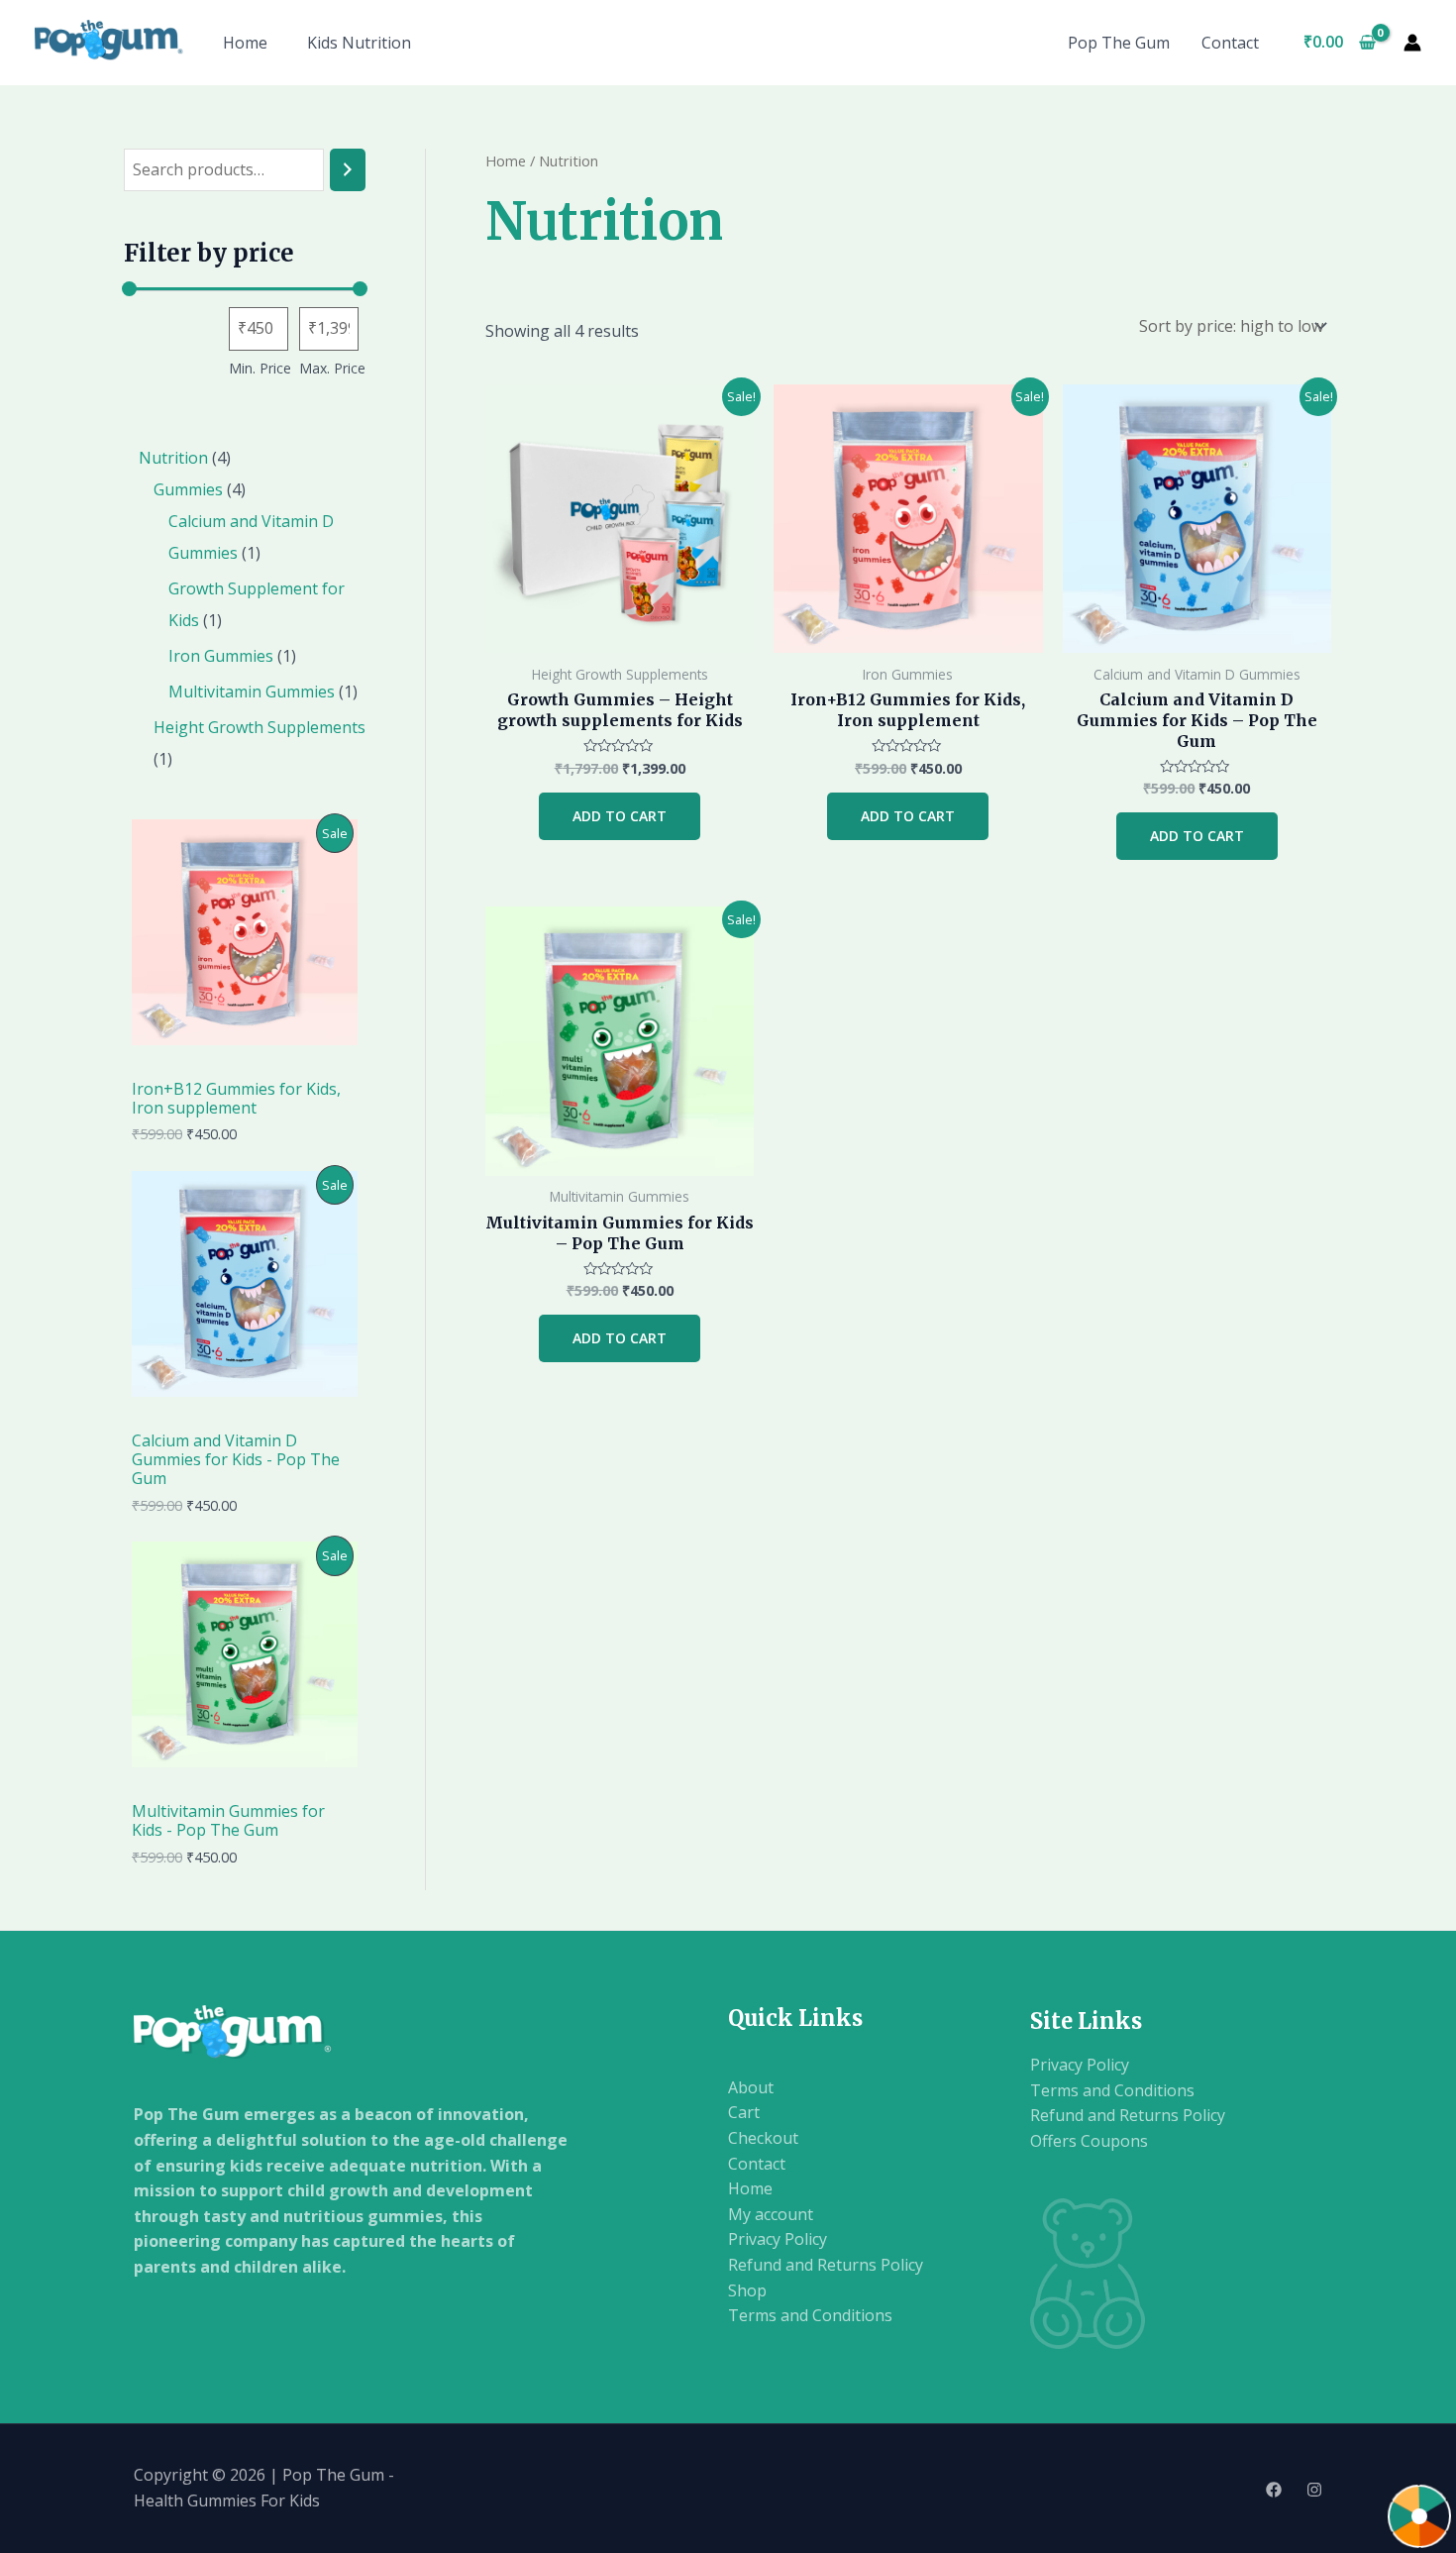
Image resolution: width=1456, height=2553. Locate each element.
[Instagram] (1314, 2490)
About (751, 2087)
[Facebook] (1274, 2490)
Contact (1230, 43)
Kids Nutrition (359, 43)
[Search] (348, 170)
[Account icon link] (1412, 43)
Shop (747, 2290)
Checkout (763, 2138)
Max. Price (332, 368)
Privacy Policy (778, 2239)
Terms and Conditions (810, 2315)
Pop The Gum (1119, 43)
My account (771, 2214)
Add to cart (620, 816)
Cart (744, 2112)
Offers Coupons (1089, 2141)
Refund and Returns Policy (826, 2265)
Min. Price (260, 368)
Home (245, 43)
